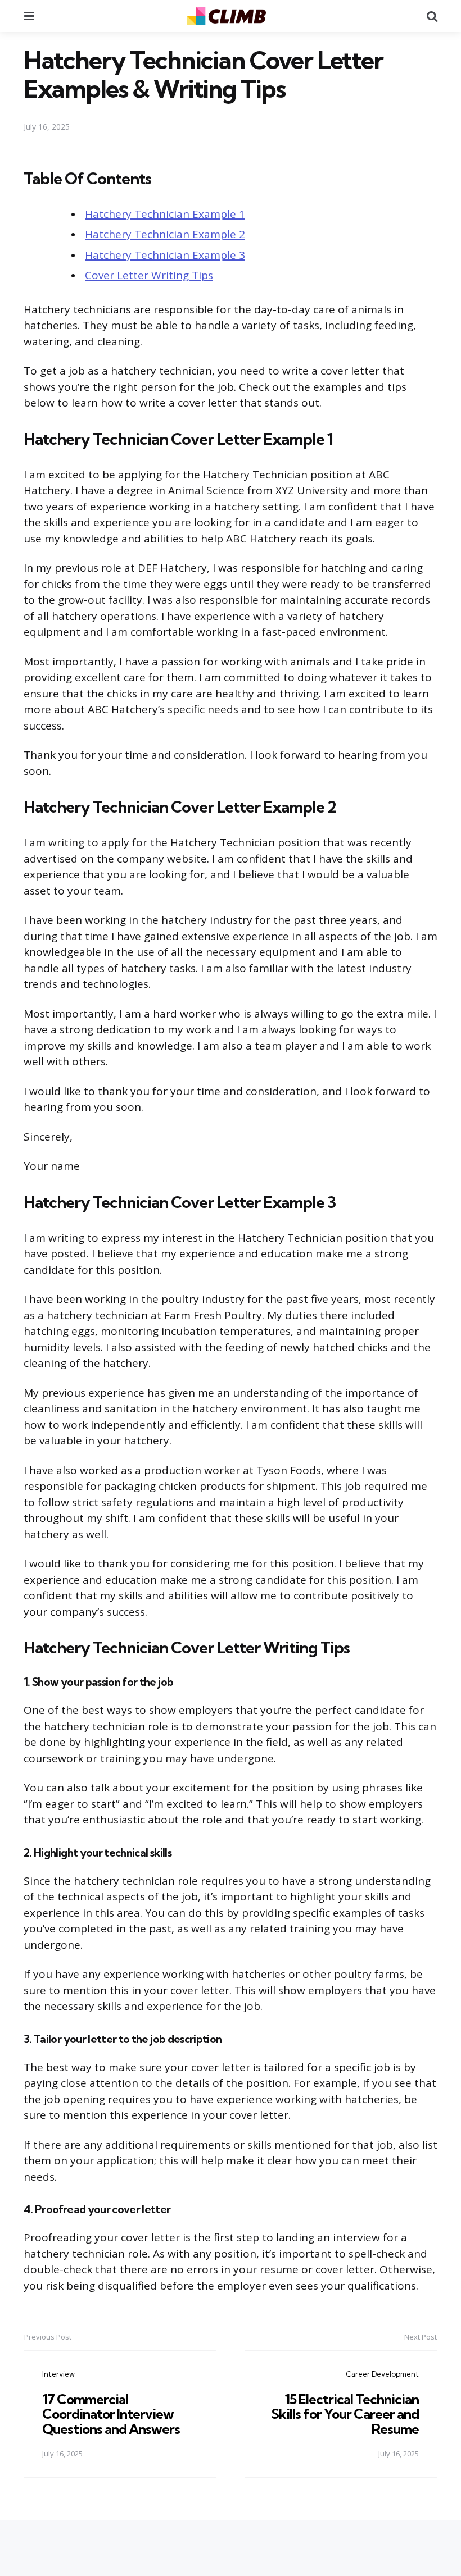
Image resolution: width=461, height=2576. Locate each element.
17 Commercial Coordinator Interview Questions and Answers (111, 2414)
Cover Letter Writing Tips (149, 275)
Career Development (382, 2374)
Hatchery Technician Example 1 (165, 214)
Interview (58, 2374)
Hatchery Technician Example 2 (165, 234)
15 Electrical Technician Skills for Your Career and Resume (345, 2414)
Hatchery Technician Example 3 (165, 255)
